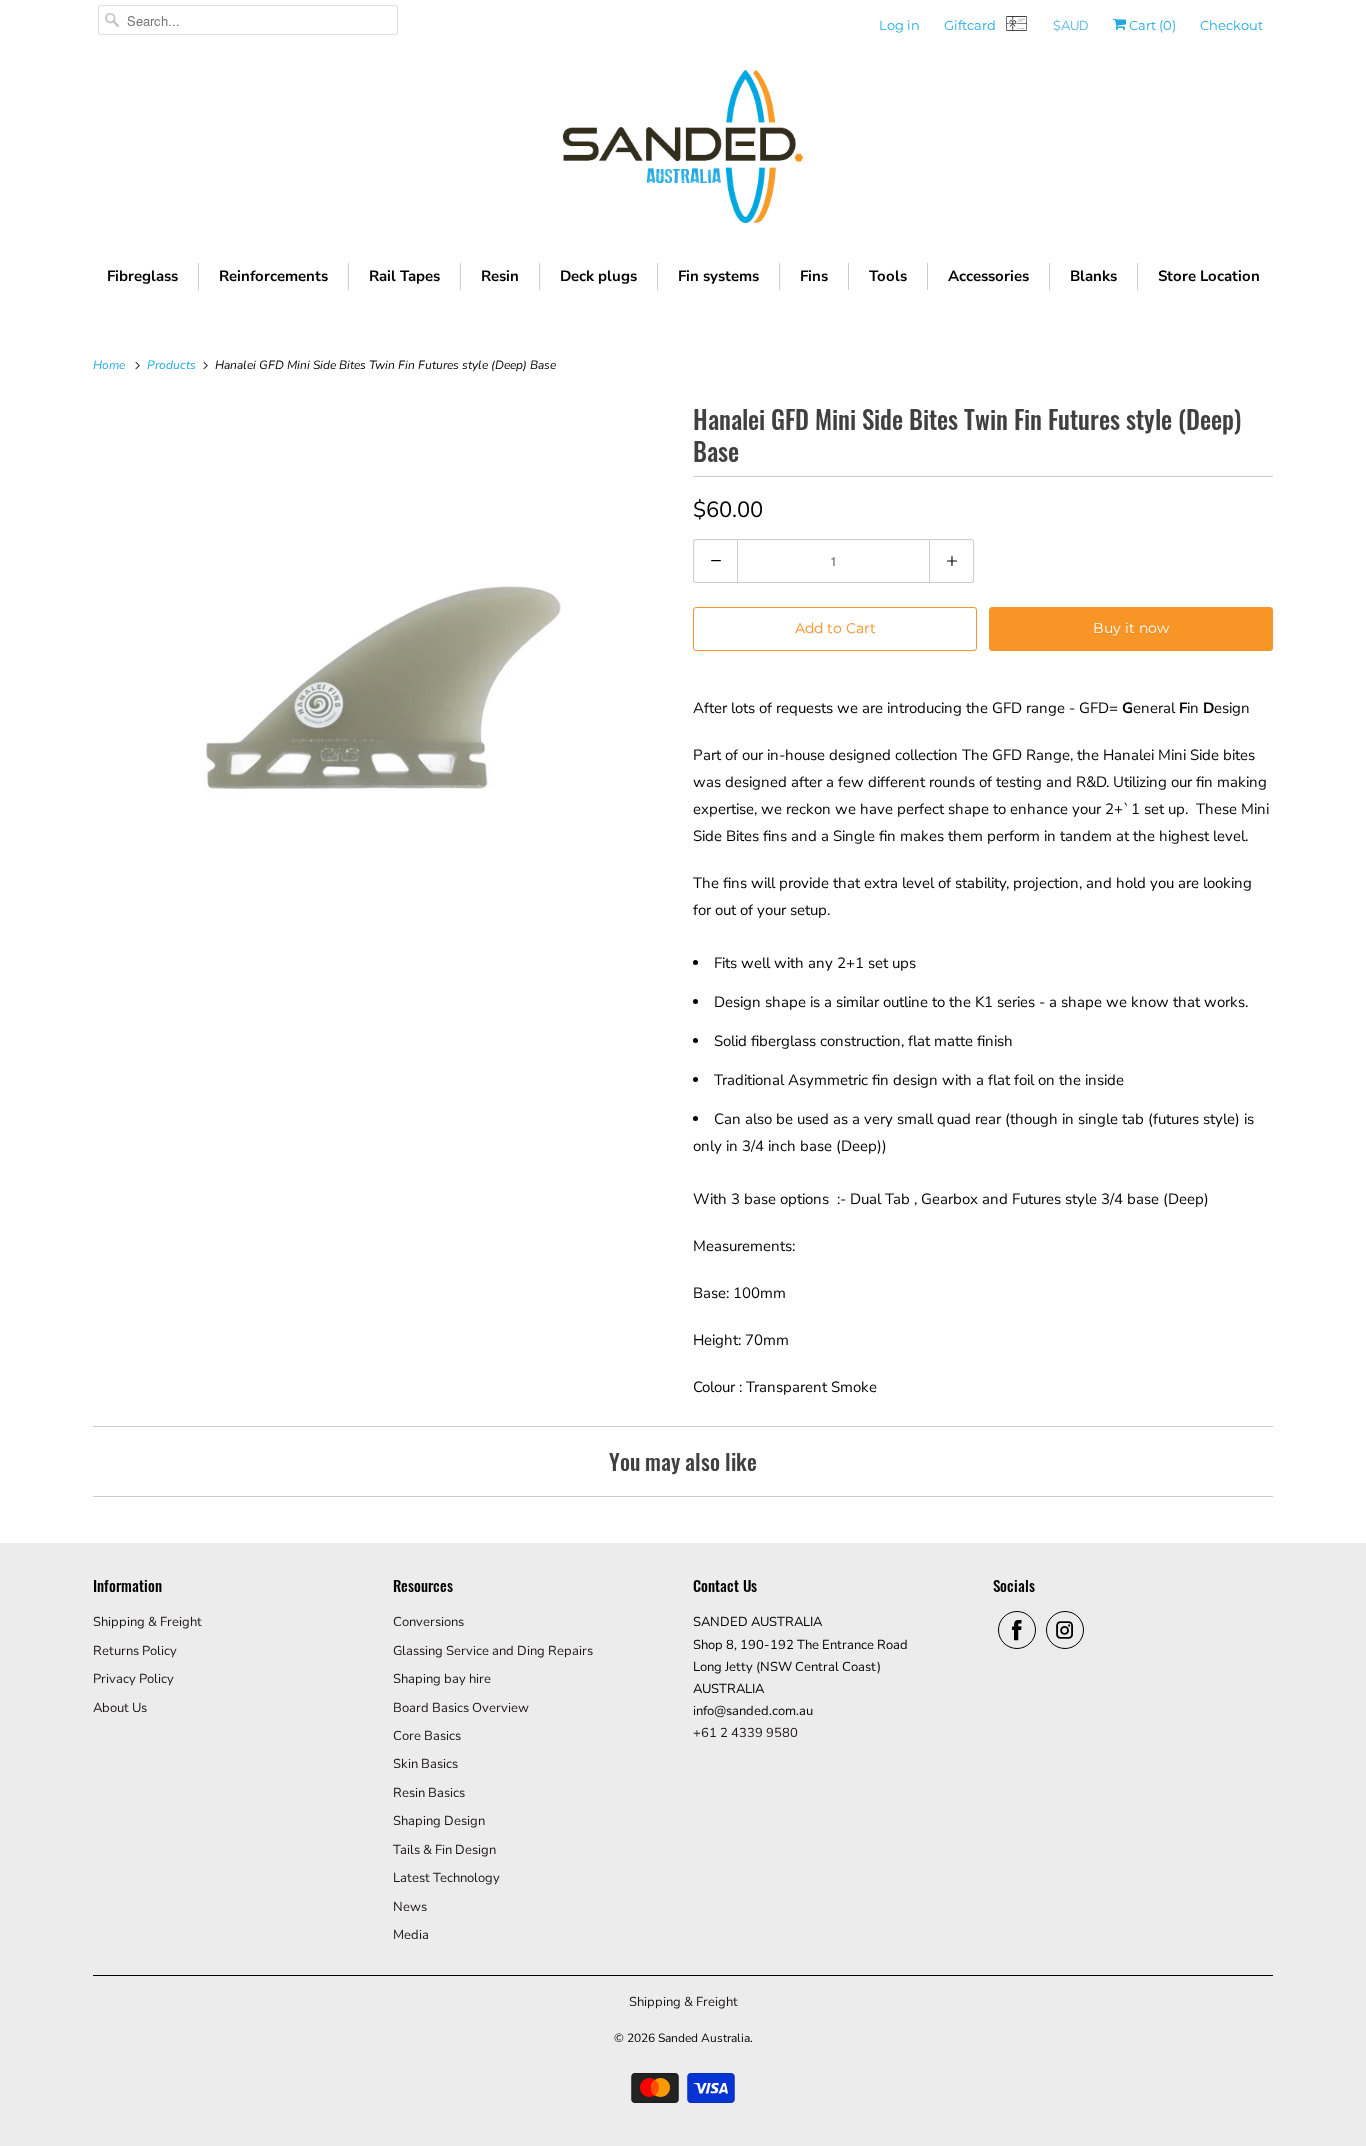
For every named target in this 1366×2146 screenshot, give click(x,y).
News (410, 1907)
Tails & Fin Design (444, 1850)
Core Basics (427, 1736)
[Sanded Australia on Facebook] (1017, 1630)
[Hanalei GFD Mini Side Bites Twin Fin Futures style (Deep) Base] (383, 688)
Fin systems (718, 276)
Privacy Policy (133, 1679)
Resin (500, 276)
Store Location (1209, 276)
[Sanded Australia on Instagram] (1065, 1630)
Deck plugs (598, 276)
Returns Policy (135, 1651)
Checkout (1231, 25)
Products (173, 365)
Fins (814, 276)
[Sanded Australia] (683, 151)
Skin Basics (425, 1764)
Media (411, 1935)
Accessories (988, 276)
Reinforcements (273, 276)
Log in (899, 25)
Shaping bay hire (442, 1679)
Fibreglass (142, 276)
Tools (888, 276)
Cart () (1151, 25)
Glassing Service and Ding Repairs (493, 1651)
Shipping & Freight (147, 1622)
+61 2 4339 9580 (745, 1733)
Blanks (1093, 276)
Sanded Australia (704, 2038)
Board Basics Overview (461, 1708)
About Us (120, 1708)
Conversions (428, 1622)
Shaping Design (439, 1821)
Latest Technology (446, 1878)
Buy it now (1131, 628)
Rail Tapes (404, 276)
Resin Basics (429, 1793)
